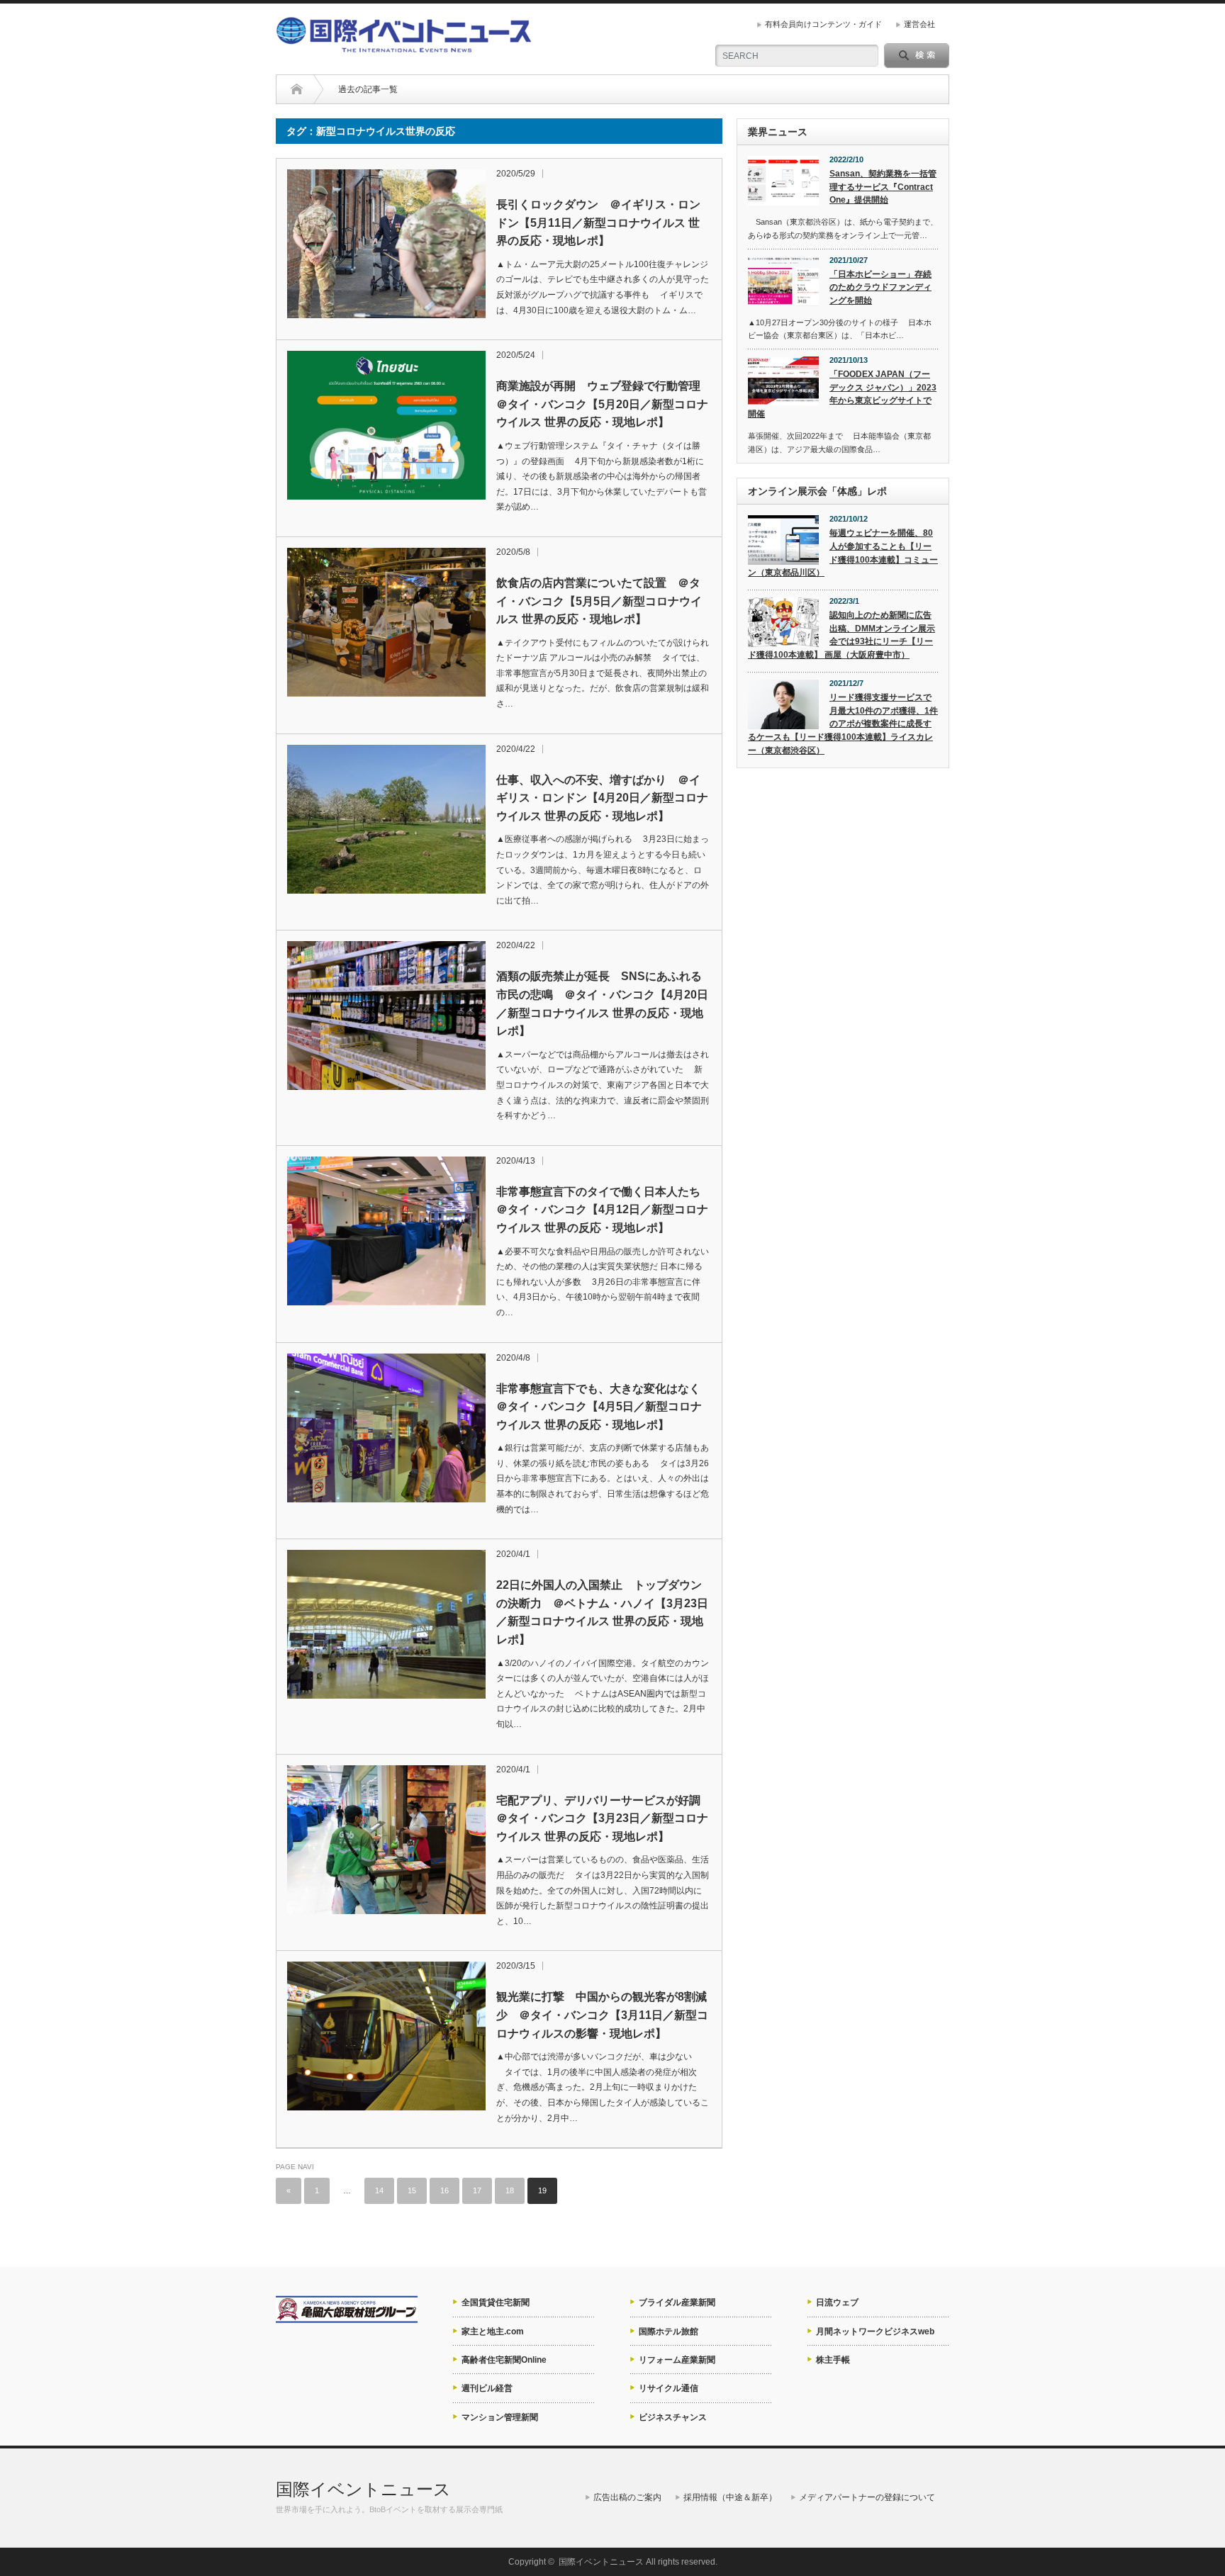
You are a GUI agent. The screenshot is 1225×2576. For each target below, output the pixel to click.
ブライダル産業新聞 (677, 2302)
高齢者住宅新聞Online (504, 2360)
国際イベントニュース (363, 2489)
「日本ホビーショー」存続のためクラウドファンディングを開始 (880, 287)
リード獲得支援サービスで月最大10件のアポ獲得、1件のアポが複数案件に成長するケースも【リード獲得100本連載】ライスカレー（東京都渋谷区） (843, 724)
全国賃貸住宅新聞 (496, 2302)
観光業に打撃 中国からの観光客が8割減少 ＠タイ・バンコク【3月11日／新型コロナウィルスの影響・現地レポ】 (602, 2015)
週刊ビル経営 (487, 2388)
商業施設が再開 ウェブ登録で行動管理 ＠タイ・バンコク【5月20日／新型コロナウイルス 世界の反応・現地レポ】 (603, 404)
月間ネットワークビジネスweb (875, 2332)
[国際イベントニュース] (404, 46)
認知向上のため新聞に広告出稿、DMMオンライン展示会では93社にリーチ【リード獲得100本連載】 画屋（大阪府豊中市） (841, 635)
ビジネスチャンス (673, 2417)
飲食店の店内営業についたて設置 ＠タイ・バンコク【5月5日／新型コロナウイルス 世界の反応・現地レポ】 (599, 601)
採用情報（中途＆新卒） (730, 2497)
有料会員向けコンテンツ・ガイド (823, 24)
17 (477, 2190)
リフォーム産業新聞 (677, 2360)
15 (412, 2190)
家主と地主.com (493, 2332)
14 (379, 2190)
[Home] (297, 89)
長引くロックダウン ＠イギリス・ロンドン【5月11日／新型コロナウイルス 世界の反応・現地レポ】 (598, 223)
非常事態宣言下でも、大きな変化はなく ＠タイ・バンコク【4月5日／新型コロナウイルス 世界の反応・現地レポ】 (603, 1407)
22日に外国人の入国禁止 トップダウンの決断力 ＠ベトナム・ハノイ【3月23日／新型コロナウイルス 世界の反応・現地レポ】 (602, 1612)
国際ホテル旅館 (669, 2332)
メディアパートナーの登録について (867, 2497)
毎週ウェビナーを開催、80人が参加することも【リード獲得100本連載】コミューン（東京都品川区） (843, 553)
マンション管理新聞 (500, 2417)
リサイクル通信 (669, 2388)
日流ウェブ (837, 2302)
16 (444, 2190)
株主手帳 (833, 2360)
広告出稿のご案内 (627, 2497)
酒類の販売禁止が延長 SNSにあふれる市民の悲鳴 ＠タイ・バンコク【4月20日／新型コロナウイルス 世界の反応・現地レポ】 (602, 1003)
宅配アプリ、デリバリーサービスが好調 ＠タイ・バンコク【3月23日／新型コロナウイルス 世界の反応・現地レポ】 (603, 1818)
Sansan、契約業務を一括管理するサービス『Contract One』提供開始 (883, 187)
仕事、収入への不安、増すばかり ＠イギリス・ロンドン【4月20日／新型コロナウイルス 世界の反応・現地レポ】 (602, 798)
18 (510, 2190)
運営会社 (919, 24)
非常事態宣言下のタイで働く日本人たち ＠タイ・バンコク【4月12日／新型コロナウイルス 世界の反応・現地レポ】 (603, 1210)
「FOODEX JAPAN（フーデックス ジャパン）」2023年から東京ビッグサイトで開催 (842, 394)
